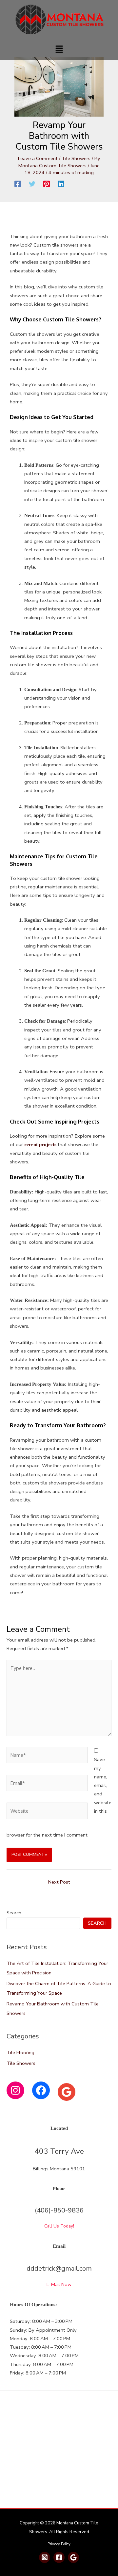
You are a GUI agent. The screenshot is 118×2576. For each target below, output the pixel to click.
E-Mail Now (59, 2284)
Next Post (59, 1882)
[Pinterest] (47, 184)
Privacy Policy (59, 2544)
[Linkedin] (61, 184)
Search (14, 1913)
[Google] (67, 2092)
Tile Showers (76, 158)
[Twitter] (32, 184)
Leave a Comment (38, 158)
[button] (59, 50)
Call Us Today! (59, 2226)
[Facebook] (18, 184)
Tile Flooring (20, 2052)
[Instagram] (15, 2090)
